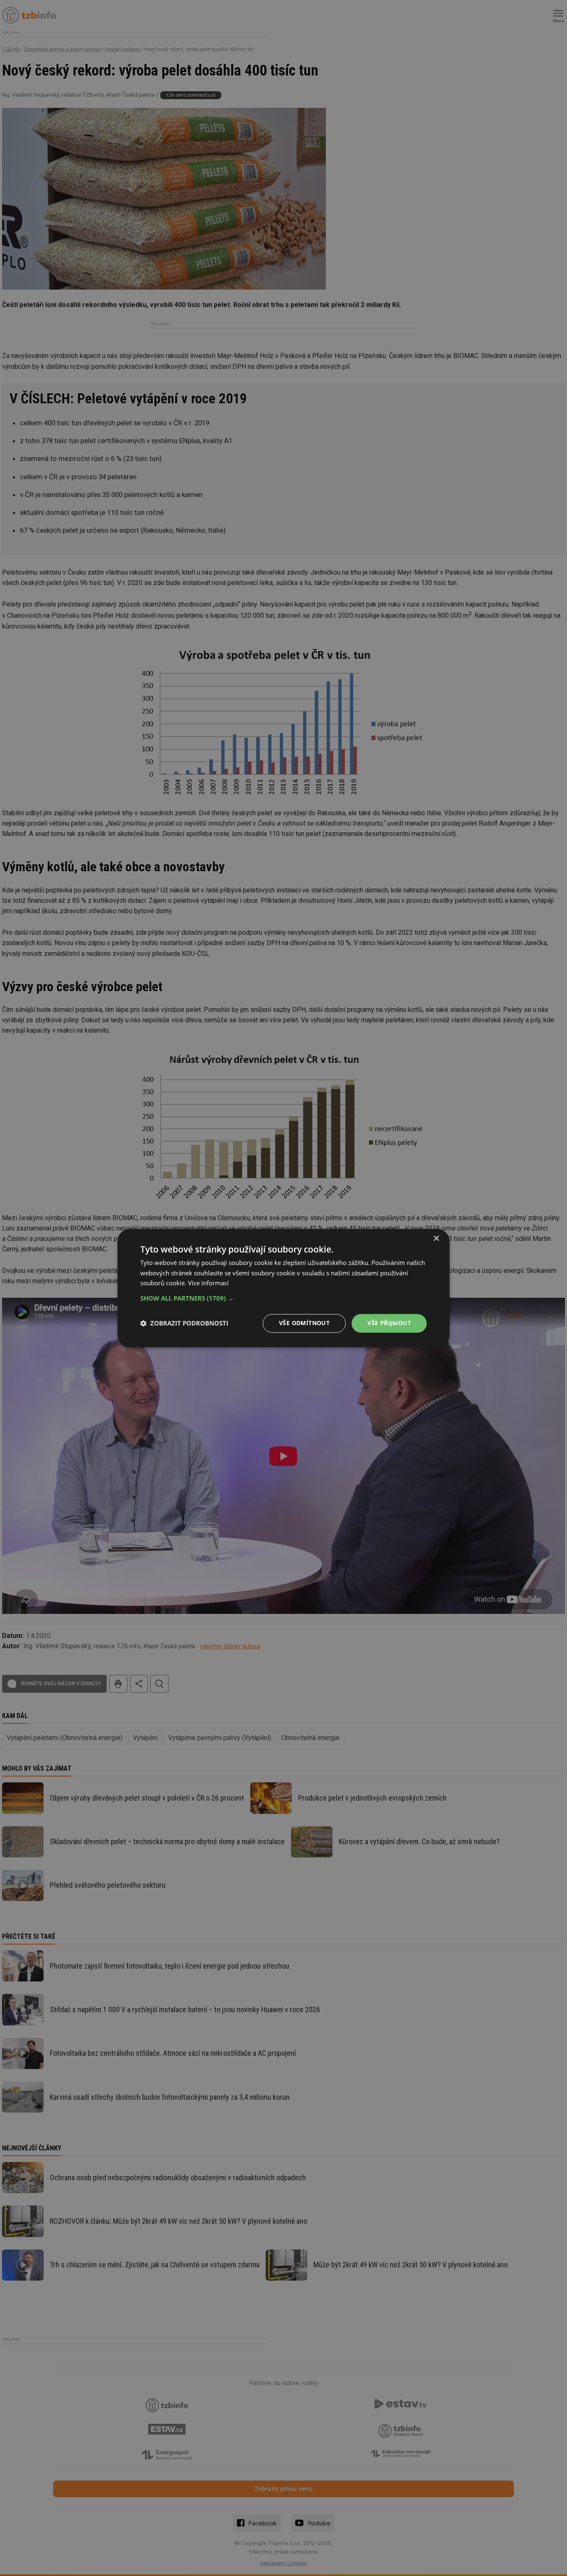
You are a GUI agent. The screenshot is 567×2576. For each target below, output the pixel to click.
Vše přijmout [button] (389, 1323)
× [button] (436, 1239)
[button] (283, 1298)
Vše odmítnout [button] (304, 1323)
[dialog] (283, 1288)
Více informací (208, 1283)
